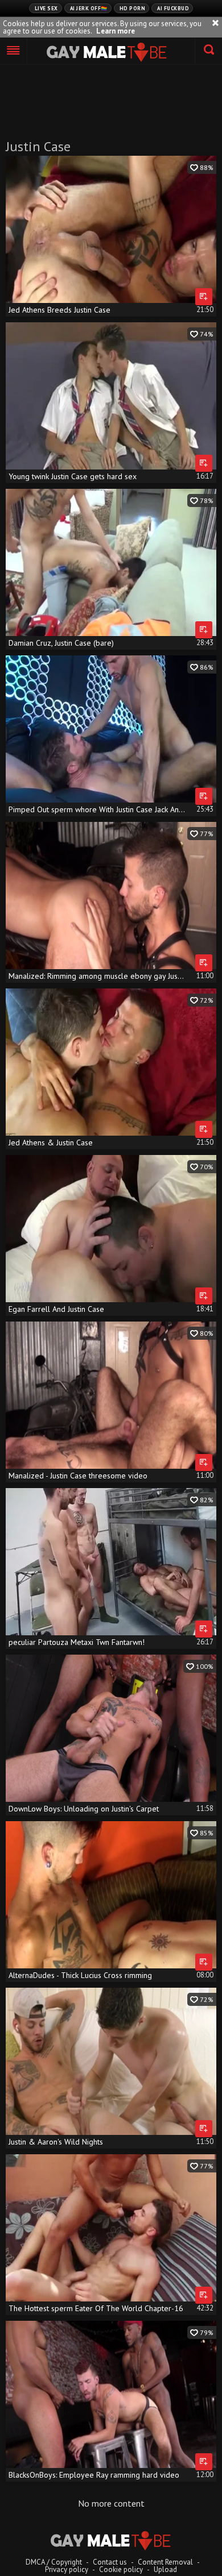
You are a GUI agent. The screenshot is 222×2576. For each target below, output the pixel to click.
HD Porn (133, 8)
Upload (165, 2569)
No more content (111, 2503)
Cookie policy (121, 2569)
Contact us (110, 2562)
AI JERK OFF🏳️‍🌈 (89, 8)
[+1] (14, 51)
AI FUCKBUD (173, 8)
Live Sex (46, 8)
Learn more (116, 31)
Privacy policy (67, 2569)
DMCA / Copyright (54, 2562)
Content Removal (165, 2562)
